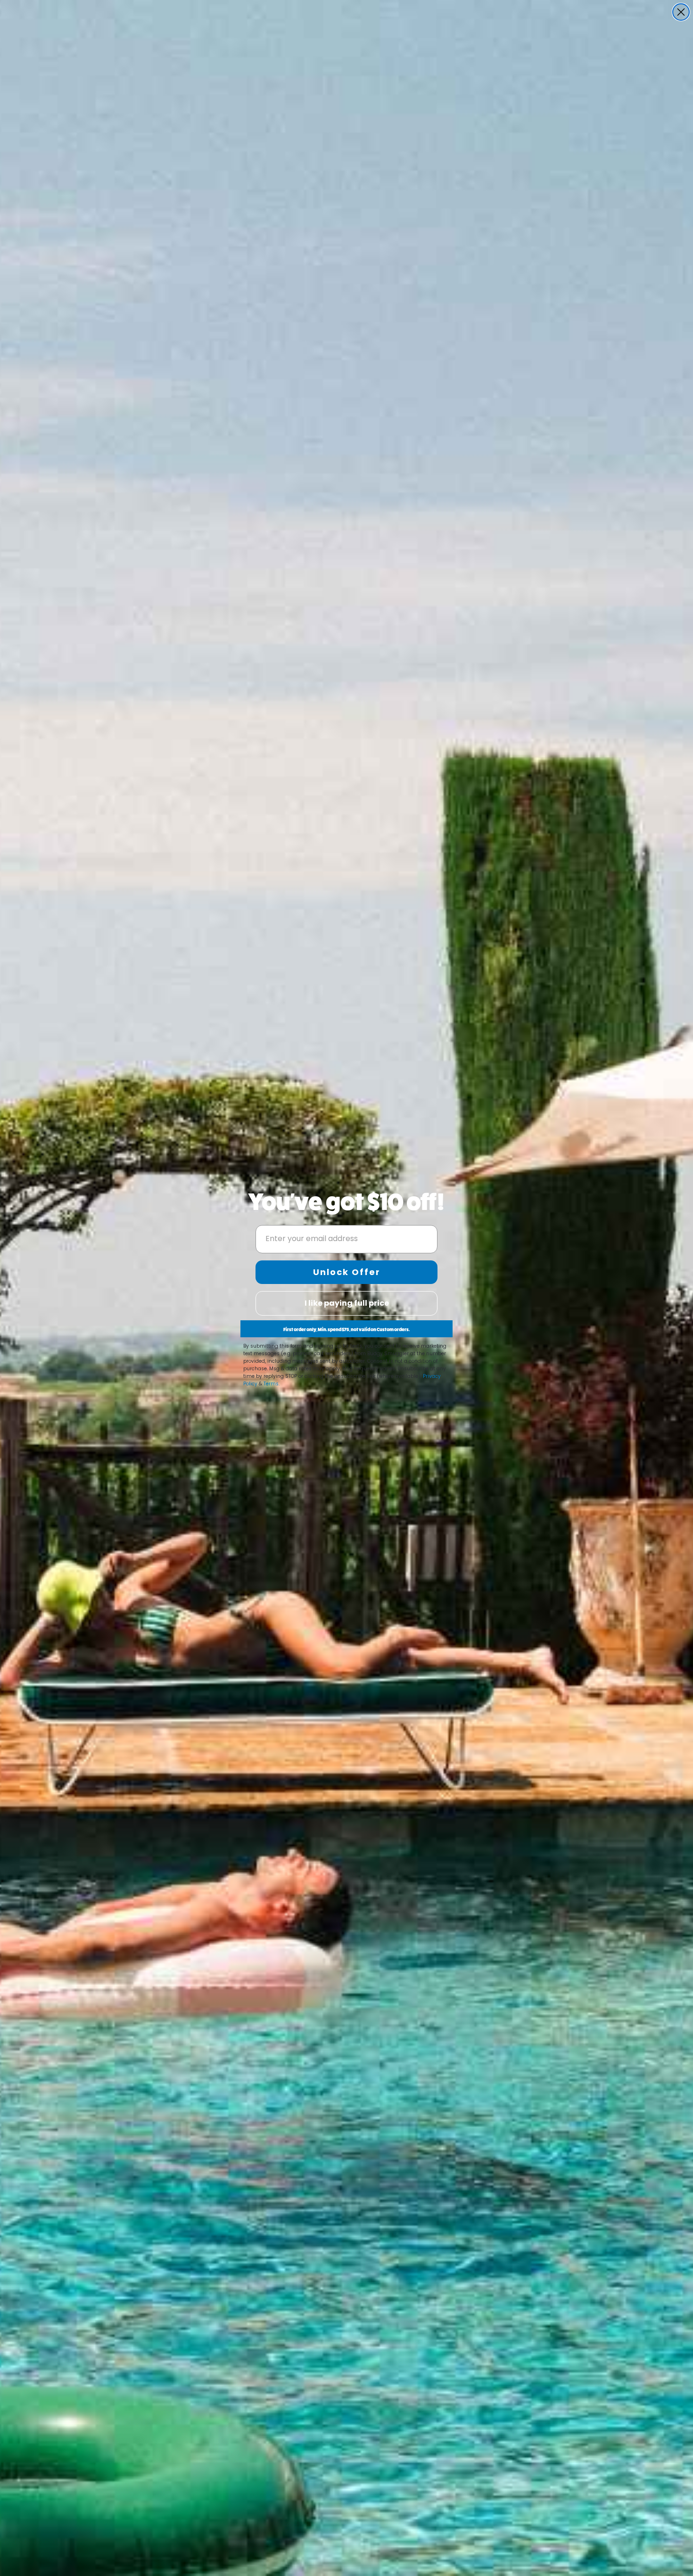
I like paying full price (347, 1303)
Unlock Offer (347, 1272)
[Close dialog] (681, 12)
